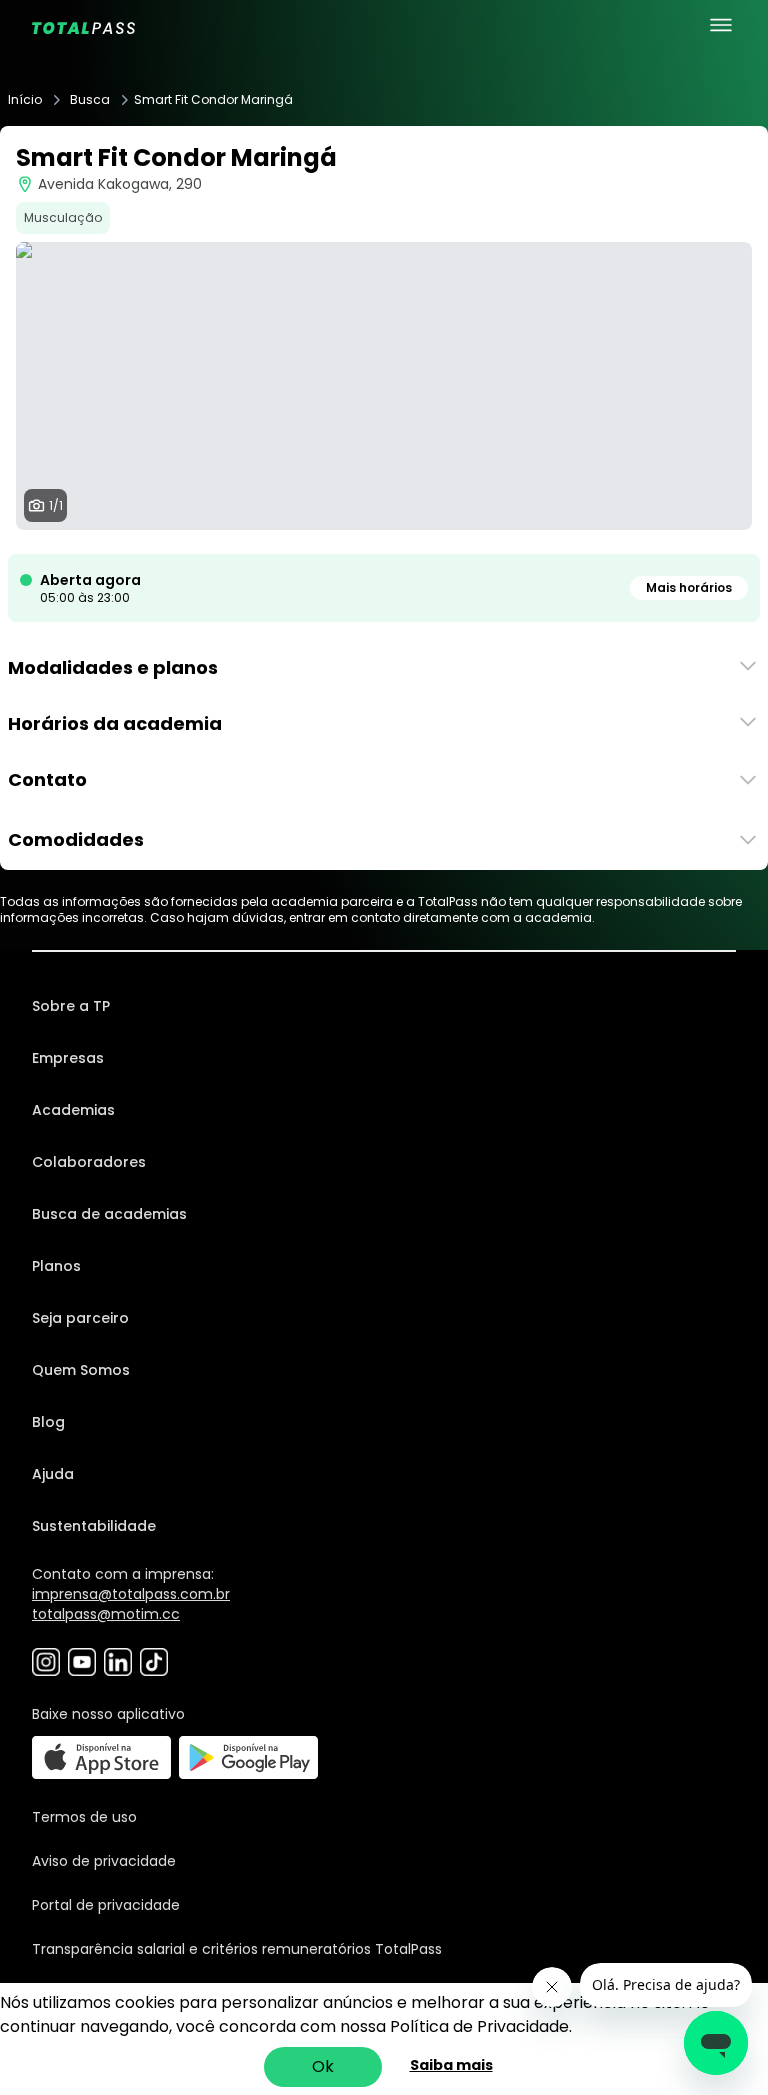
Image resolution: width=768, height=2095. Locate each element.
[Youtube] (82, 1662)
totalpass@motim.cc (106, 1614)
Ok (323, 2066)
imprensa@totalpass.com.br (131, 1594)
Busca (90, 100)
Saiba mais (451, 2065)
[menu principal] (721, 25)
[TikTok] (154, 1662)
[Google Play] (248, 1757)
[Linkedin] (118, 1662)
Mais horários (689, 587)
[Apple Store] (101, 1757)
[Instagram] (46, 1662)
